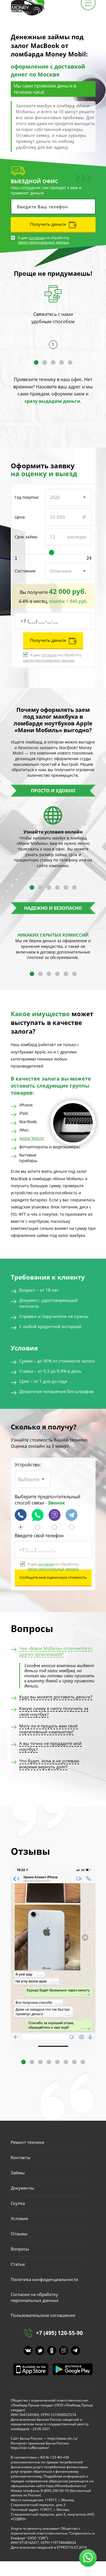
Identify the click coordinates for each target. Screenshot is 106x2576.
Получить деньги (48, 224)
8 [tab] (83, 2062)
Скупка (18, 2203)
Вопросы (20, 2249)
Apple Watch (31, 1138)
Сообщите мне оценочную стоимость (53, 1577)
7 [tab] (74, 2062)
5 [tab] (70, 362)
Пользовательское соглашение (43, 2315)
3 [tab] (53, 362)
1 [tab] (36, 362)
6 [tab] (74, 887)
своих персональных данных (43, 242)
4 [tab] (62, 362)
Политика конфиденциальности (45, 2279)
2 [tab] (45, 362)
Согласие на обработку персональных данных (35, 2297)
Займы (18, 2173)
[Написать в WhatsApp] (38, 1528)
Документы (22, 2188)
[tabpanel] (53, 313)
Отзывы (19, 2234)
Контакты (21, 2157)
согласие (37, 238)
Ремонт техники (28, 2142)
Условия (19, 2218)
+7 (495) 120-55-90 (59, 2333)
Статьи (18, 2264)
